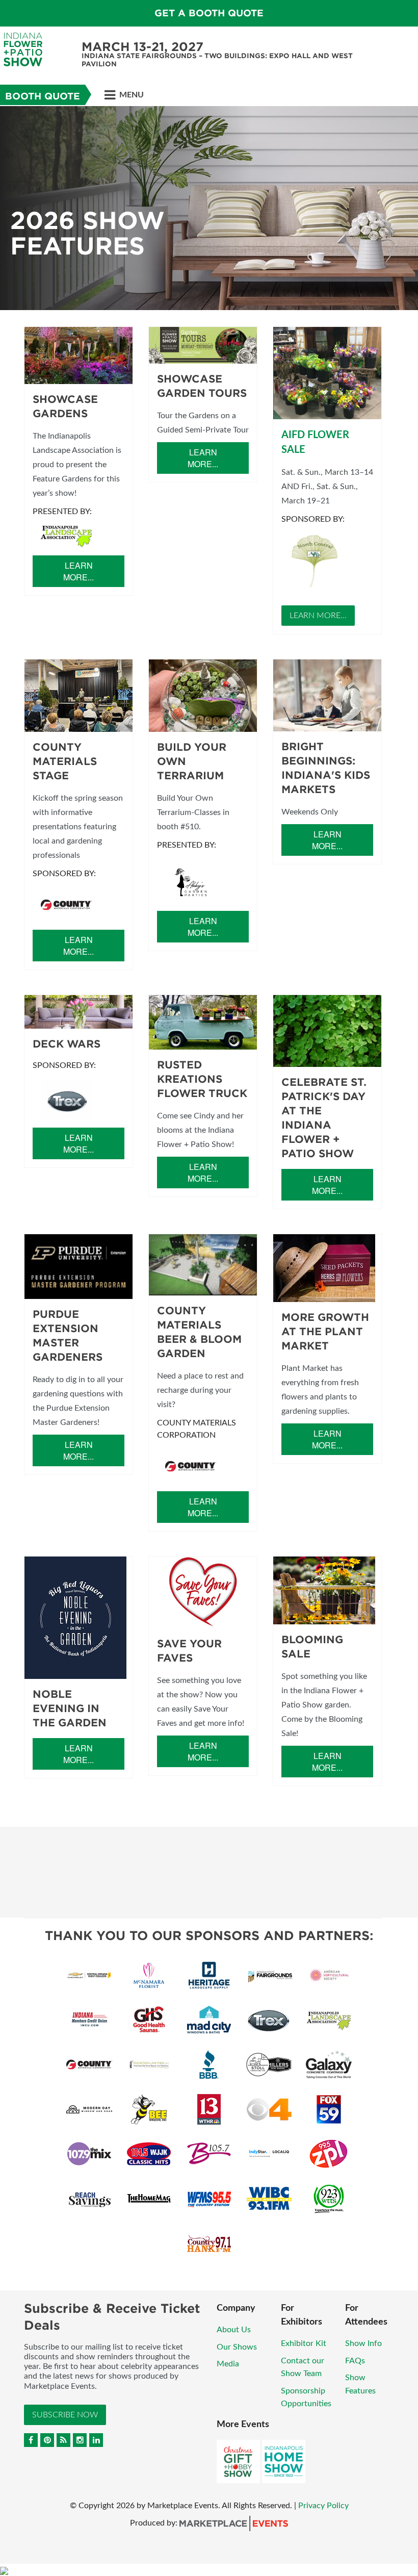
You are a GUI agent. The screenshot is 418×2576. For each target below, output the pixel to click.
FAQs (355, 2361)
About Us (234, 2330)
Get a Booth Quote (209, 13)
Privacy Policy (323, 2506)
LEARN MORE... (318, 616)
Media (228, 2364)
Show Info (363, 2343)
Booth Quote (43, 96)
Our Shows (237, 2347)
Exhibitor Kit (304, 2343)
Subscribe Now (65, 2415)
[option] (209, 208)
